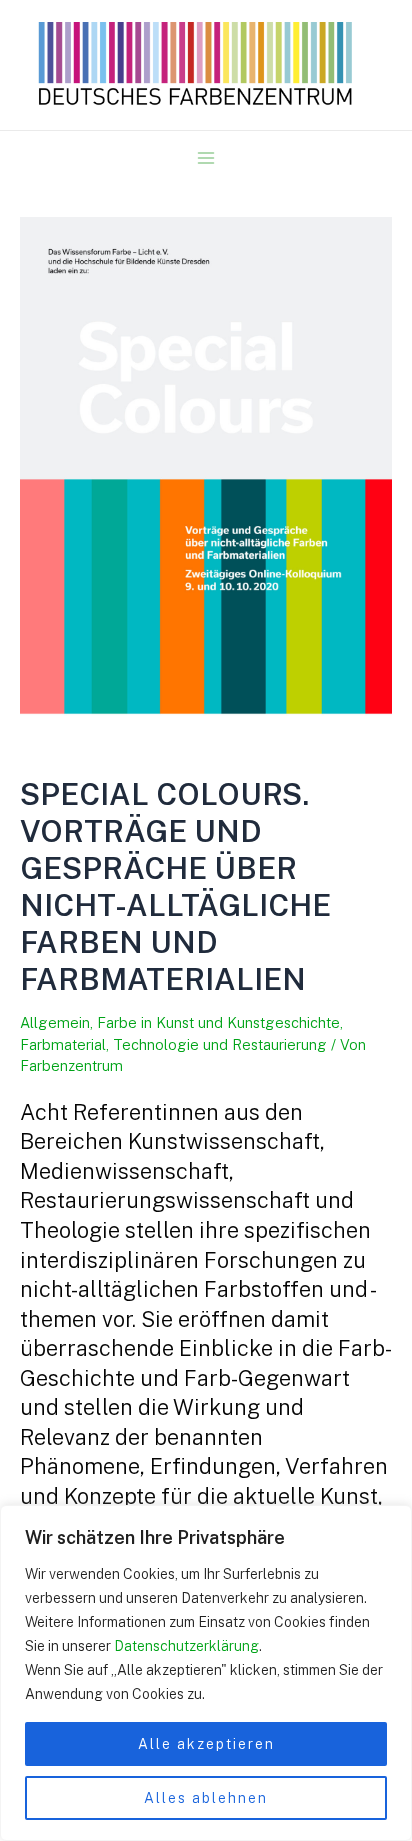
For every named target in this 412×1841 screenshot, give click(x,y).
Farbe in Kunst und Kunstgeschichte (218, 1022)
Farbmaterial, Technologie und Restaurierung (173, 1044)
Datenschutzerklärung (186, 1646)
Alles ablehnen (206, 1798)
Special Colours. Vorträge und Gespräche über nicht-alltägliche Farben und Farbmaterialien (175, 886)
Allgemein (55, 1022)
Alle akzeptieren (206, 1744)
